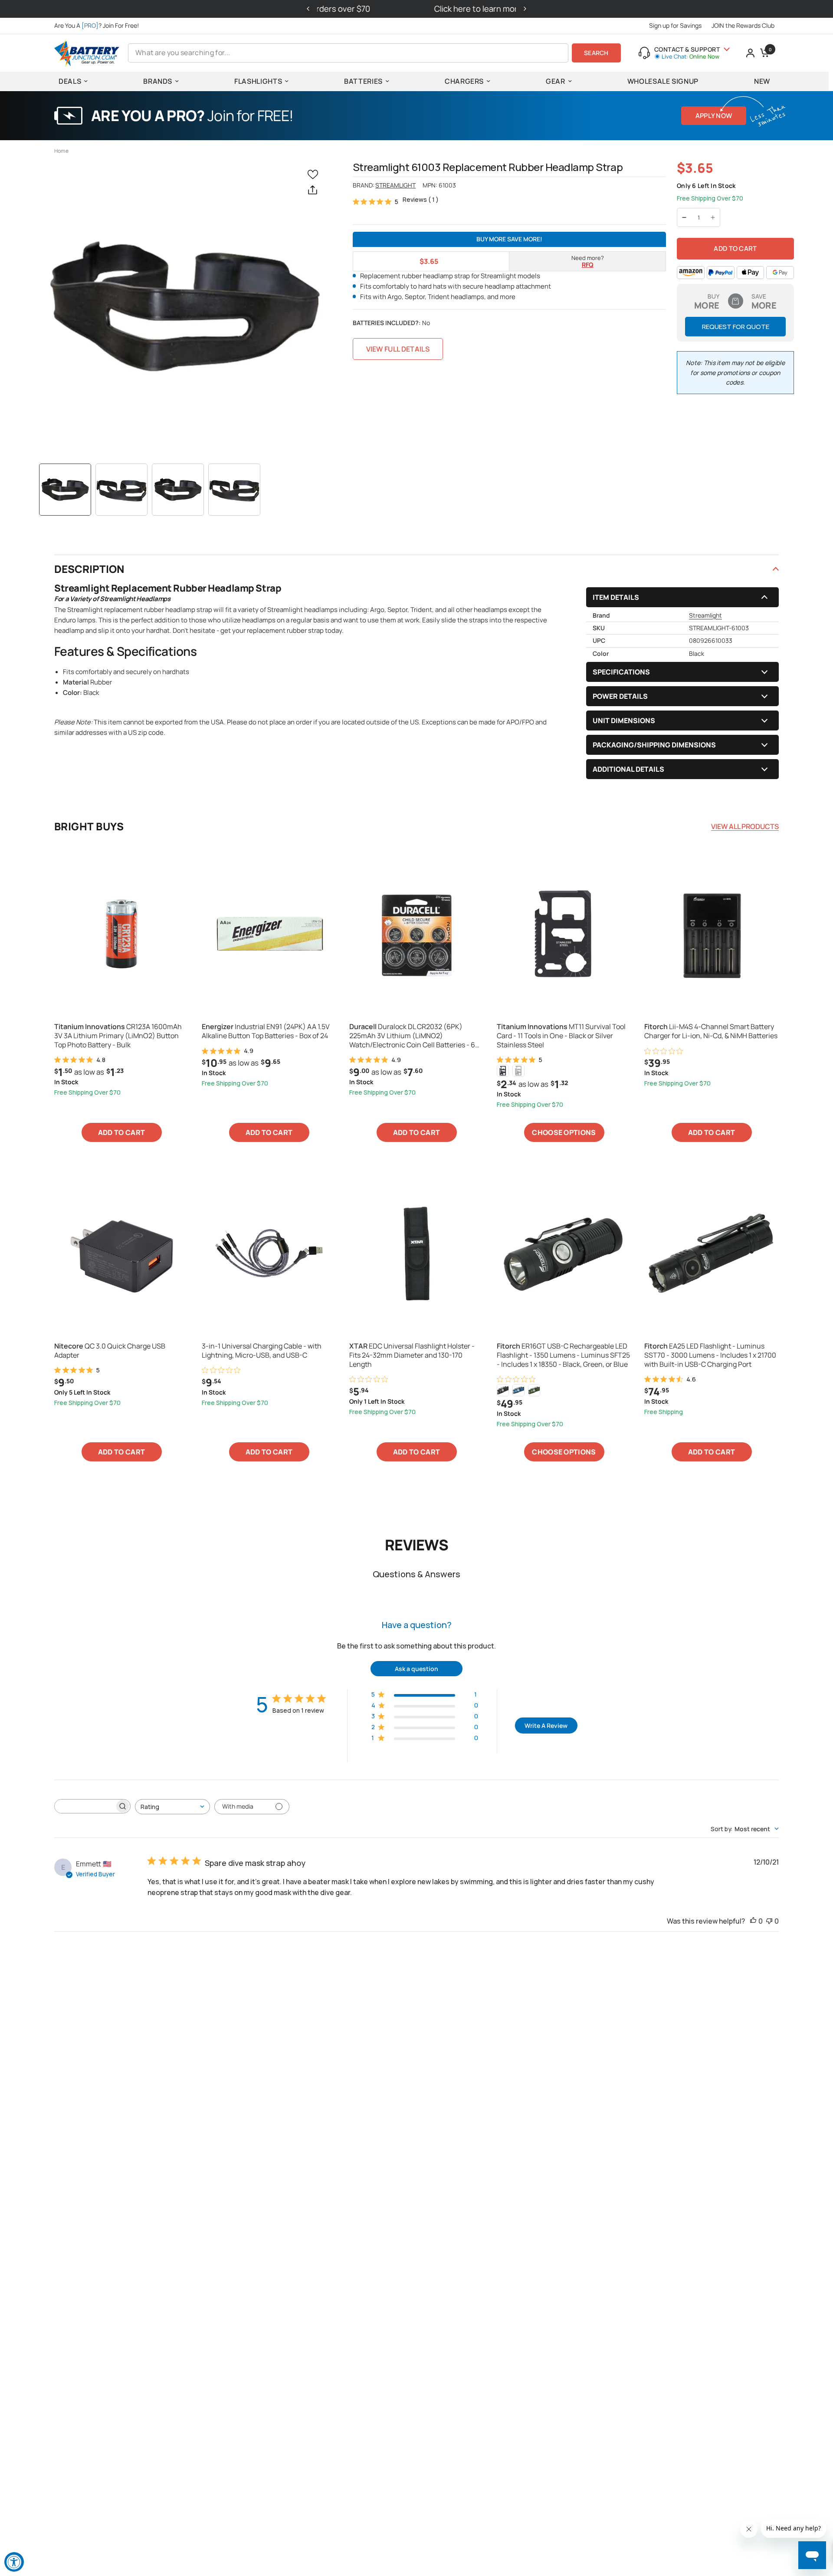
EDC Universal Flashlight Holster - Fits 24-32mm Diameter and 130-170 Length (412, 1355)
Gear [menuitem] (556, 81)
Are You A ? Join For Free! (97, 25)
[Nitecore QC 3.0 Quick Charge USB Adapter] (121, 1253)
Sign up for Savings (675, 25)
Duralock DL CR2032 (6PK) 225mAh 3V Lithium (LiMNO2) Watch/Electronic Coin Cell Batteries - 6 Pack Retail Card (412, 1036)
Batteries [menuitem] (363, 81)
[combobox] (172, 1807)
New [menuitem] (762, 81)
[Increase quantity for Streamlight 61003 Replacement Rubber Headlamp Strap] (713, 217)
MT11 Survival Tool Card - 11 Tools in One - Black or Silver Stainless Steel (561, 1036)
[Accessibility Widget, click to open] (14, 2562)
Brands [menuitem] (158, 81)
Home (61, 151)
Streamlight (395, 185)
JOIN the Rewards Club (743, 25)
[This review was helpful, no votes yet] (753, 1921)
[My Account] (750, 53)
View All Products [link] (745, 826)
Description (89, 569)
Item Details (616, 597)
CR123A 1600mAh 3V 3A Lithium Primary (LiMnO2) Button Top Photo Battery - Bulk (118, 1036)
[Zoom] (185, 307)
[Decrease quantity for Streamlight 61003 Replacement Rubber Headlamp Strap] (684, 217)
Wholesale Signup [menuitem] (663, 81)
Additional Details (628, 769)
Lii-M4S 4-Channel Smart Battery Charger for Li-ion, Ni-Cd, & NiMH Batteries (711, 1031)
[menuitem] (99, 26)
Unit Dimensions (624, 720)
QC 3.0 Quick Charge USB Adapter (110, 1351)
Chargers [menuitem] (464, 81)
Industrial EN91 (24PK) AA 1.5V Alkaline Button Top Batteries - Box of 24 (266, 1031)
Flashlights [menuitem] (258, 81)
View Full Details (398, 349)
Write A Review (546, 1726)
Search (596, 53)
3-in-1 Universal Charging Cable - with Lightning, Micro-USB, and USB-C (262, 1351)
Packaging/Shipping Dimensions (654, 745)
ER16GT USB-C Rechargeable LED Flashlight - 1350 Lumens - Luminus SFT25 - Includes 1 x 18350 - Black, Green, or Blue (563, 1355)
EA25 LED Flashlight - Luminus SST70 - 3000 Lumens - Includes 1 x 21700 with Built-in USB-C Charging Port (710, 1355)
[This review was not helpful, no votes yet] (769, 1921)
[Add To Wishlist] (315, 174)
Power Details (620, 696)
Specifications (621, 672)
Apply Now (714, 116)
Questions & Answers (416, 1574)
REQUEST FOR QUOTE (736, 327)
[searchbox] (85, 1806)
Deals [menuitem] (70, 81)
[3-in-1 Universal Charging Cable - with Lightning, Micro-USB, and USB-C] (269, 1253)
